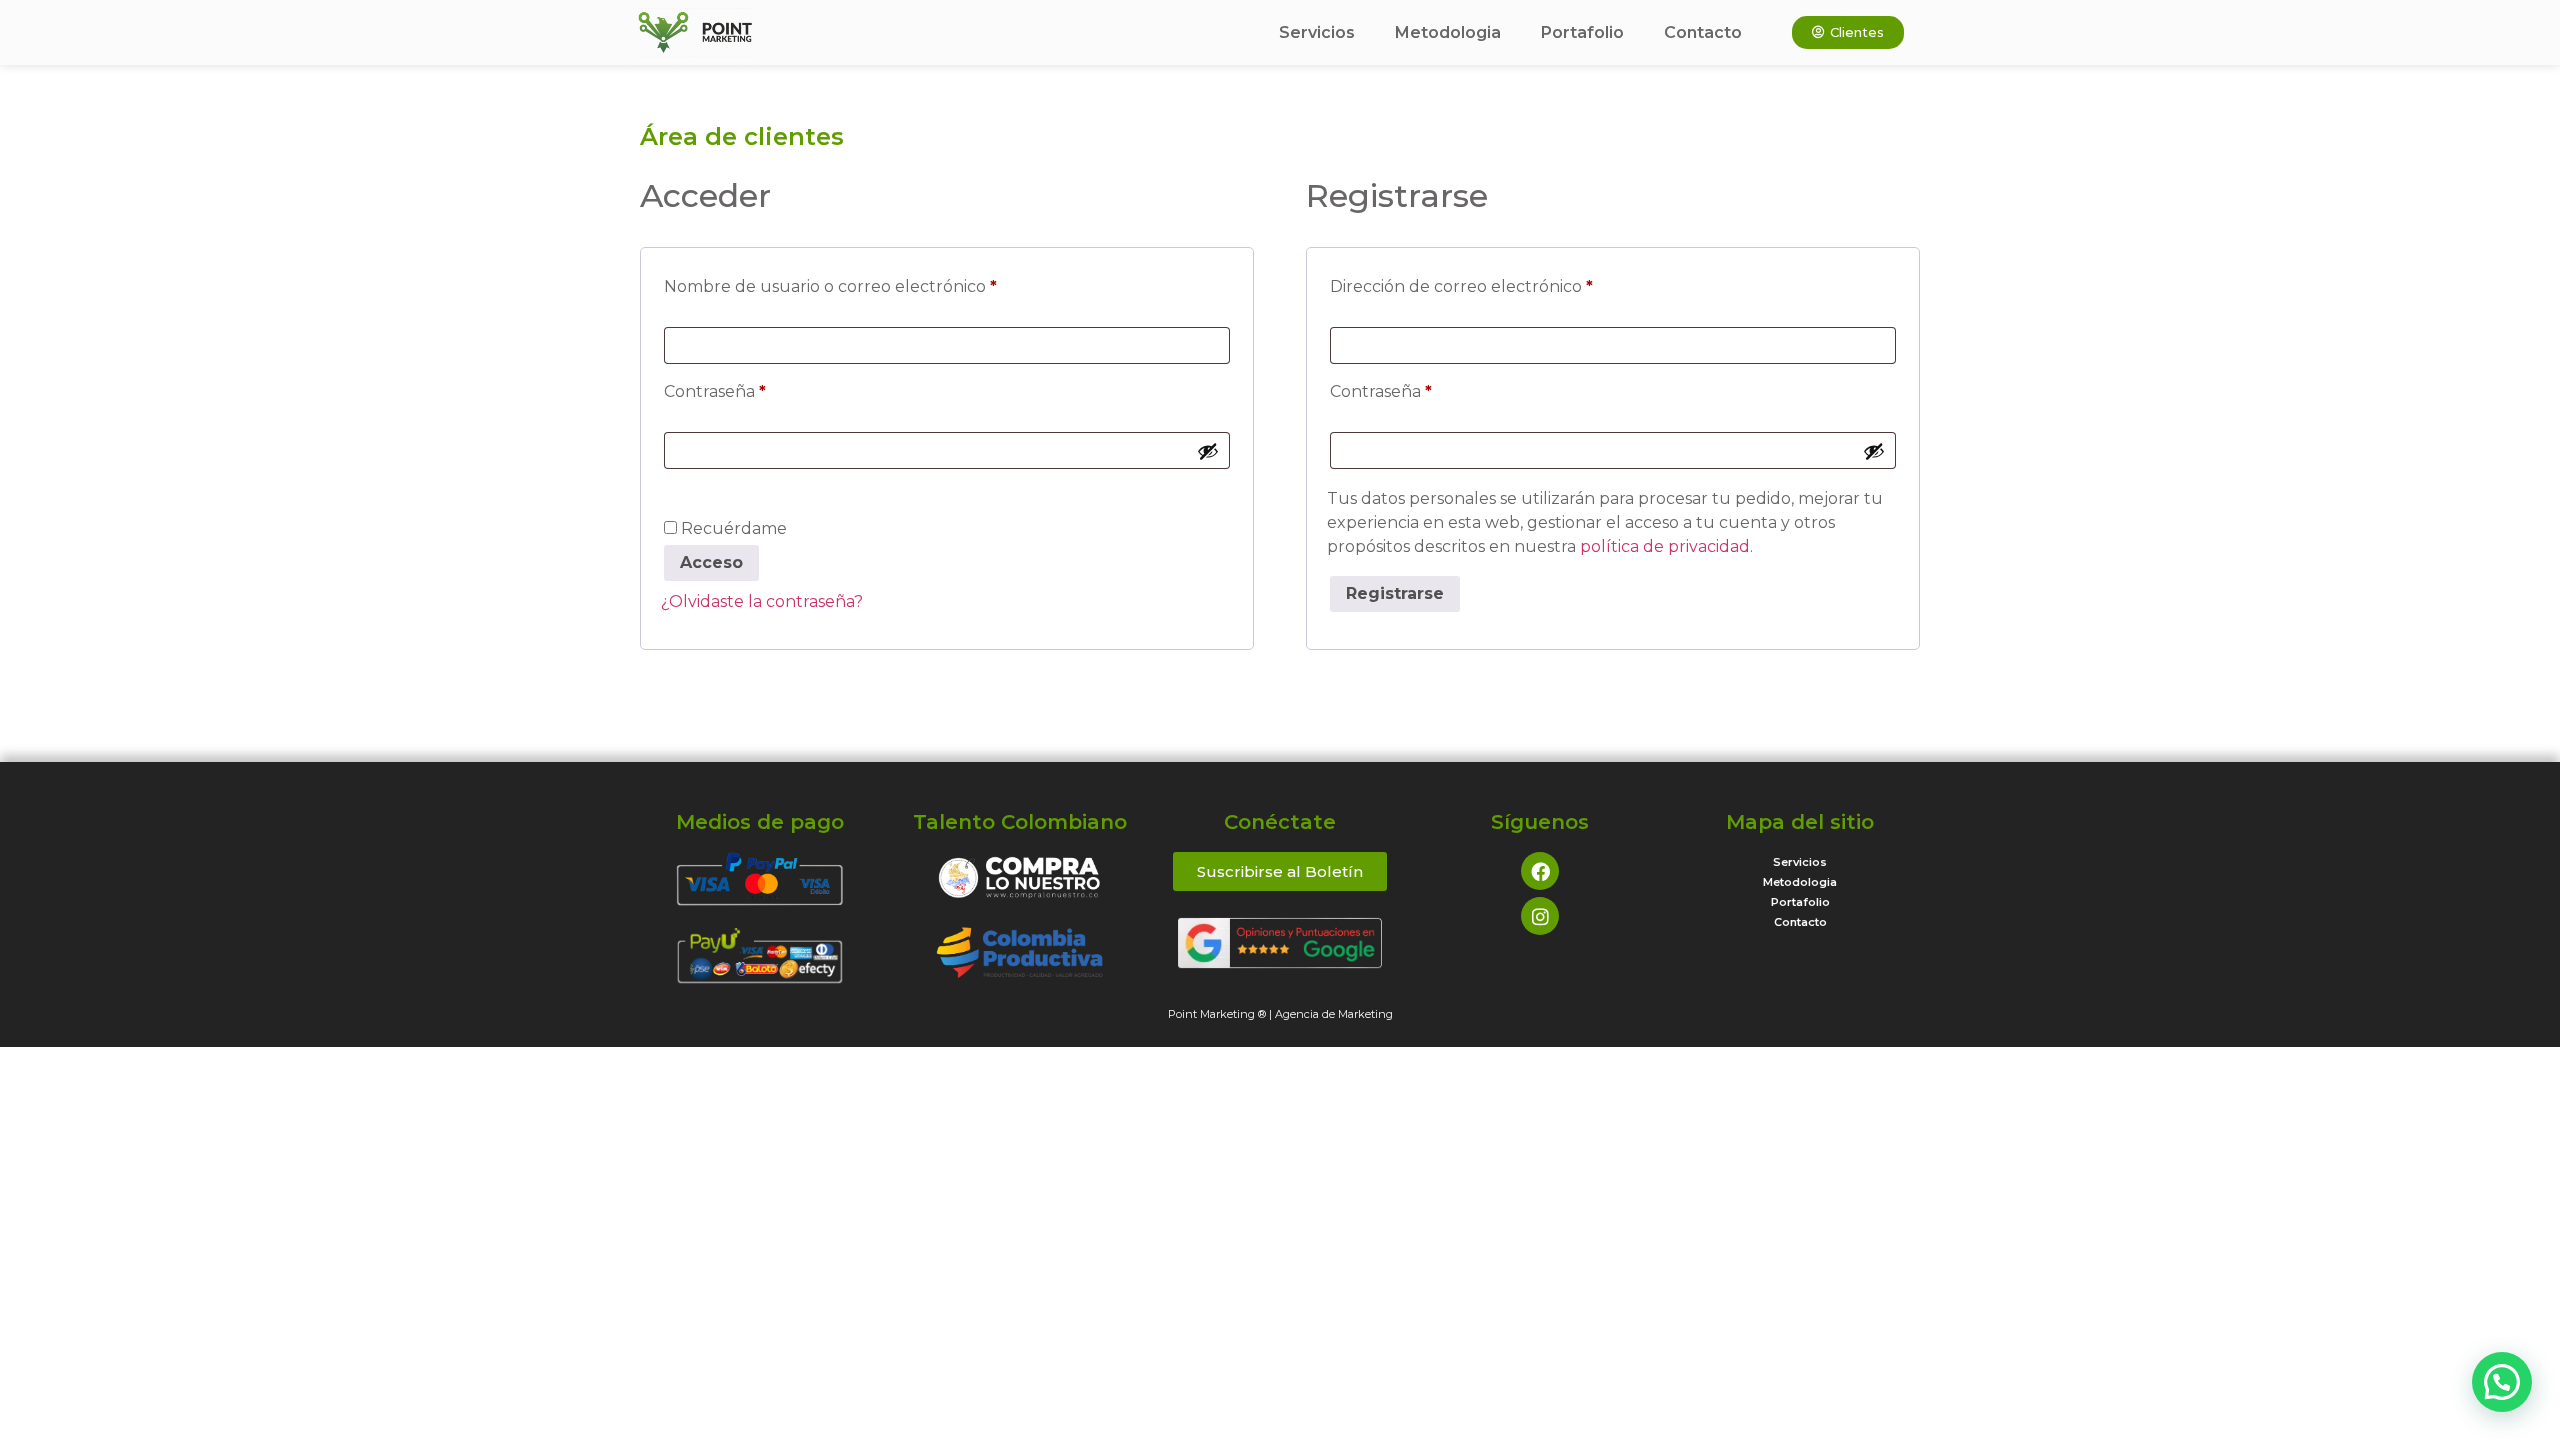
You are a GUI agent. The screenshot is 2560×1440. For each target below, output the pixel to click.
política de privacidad (1665, 546)
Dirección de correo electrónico (1506, 283)
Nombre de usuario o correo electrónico (875, 283)
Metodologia (1448, 32)
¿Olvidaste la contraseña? (762, 601)
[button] (2502, 1382)
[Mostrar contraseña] (1208, 451)
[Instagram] (1540, 916)
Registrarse (1395, 593)
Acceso (711, 562)
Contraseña (759, 388)
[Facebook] (1540, 871)
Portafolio (1582, 32)
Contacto (1703, 32)
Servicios (1317, 32)
